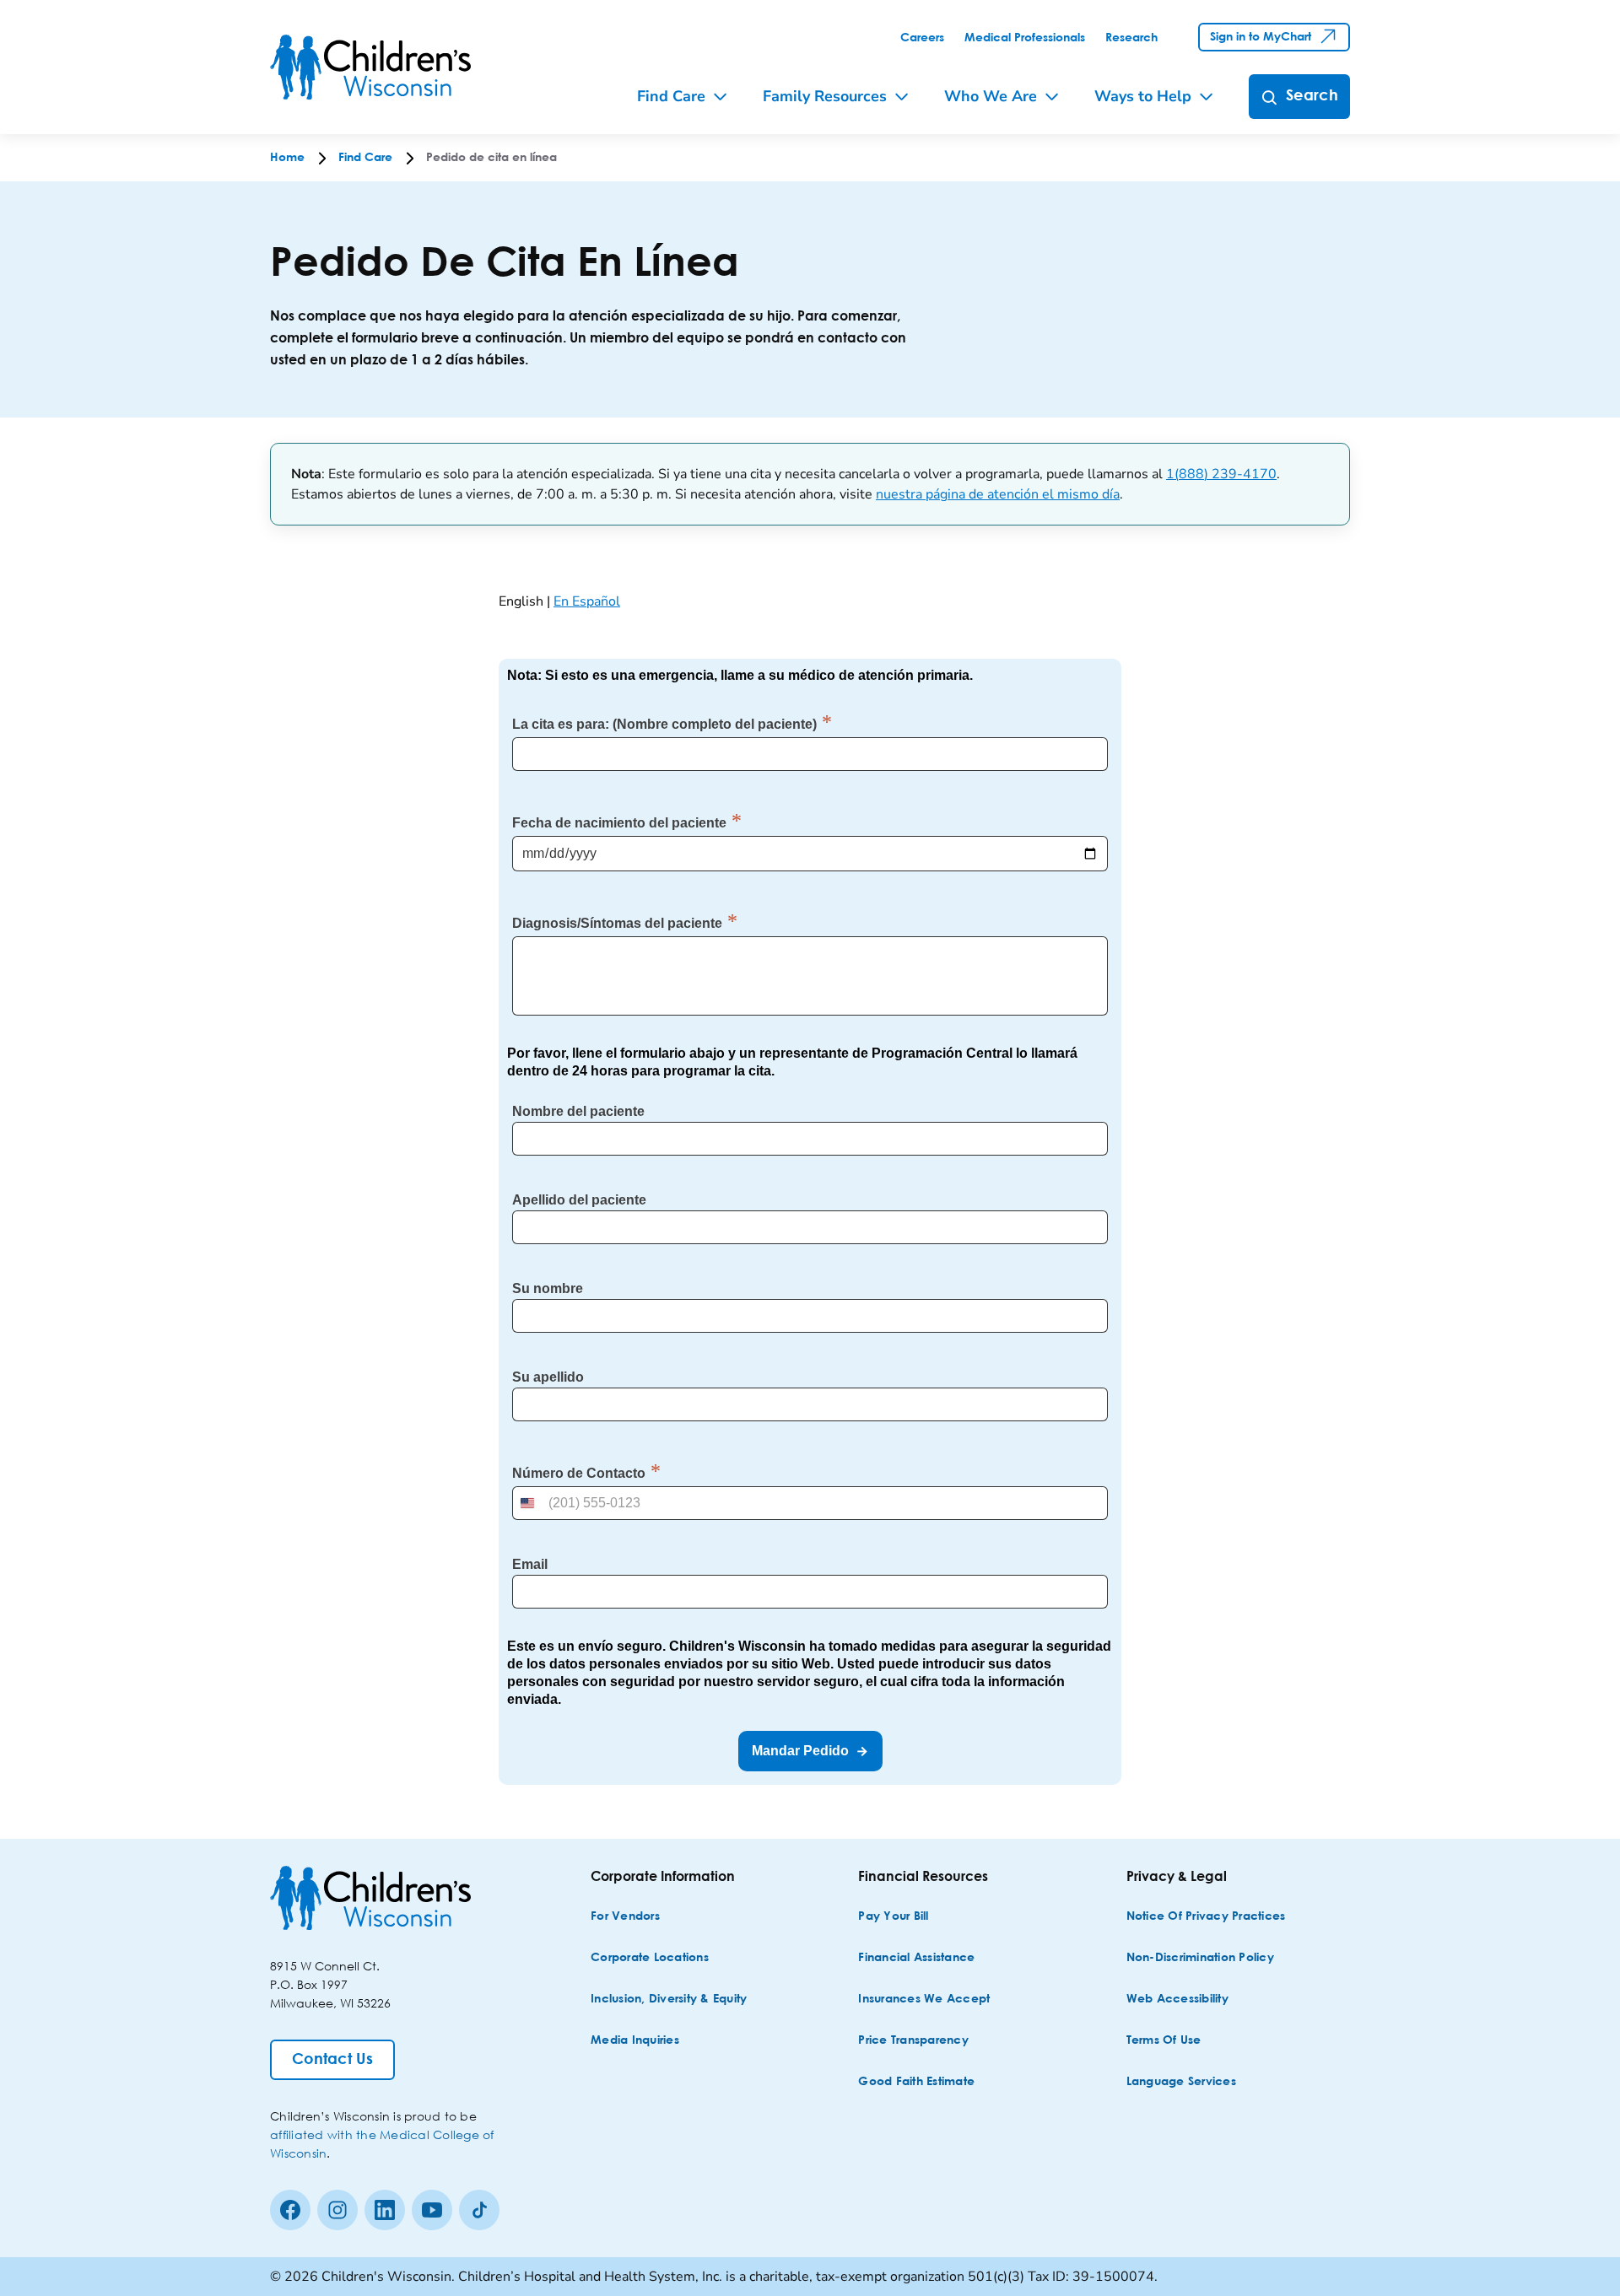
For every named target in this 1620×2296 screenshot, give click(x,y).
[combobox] (529, 1503)
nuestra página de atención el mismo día (998, 494)
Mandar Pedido (800, 1751)
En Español (587, 601)
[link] (922, 38)
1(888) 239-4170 (1221, 474)
